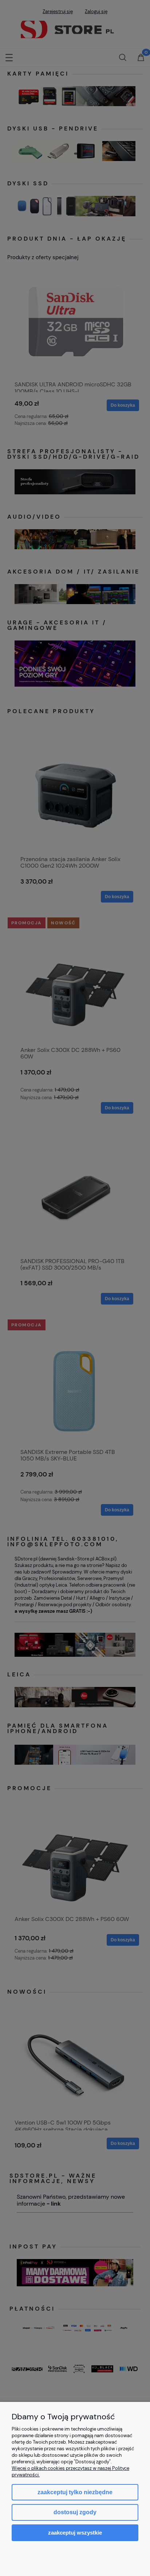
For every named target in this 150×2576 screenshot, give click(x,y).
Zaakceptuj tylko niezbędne (75, 2492)
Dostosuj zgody (75, 2512)
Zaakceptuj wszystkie (75, 2533)
